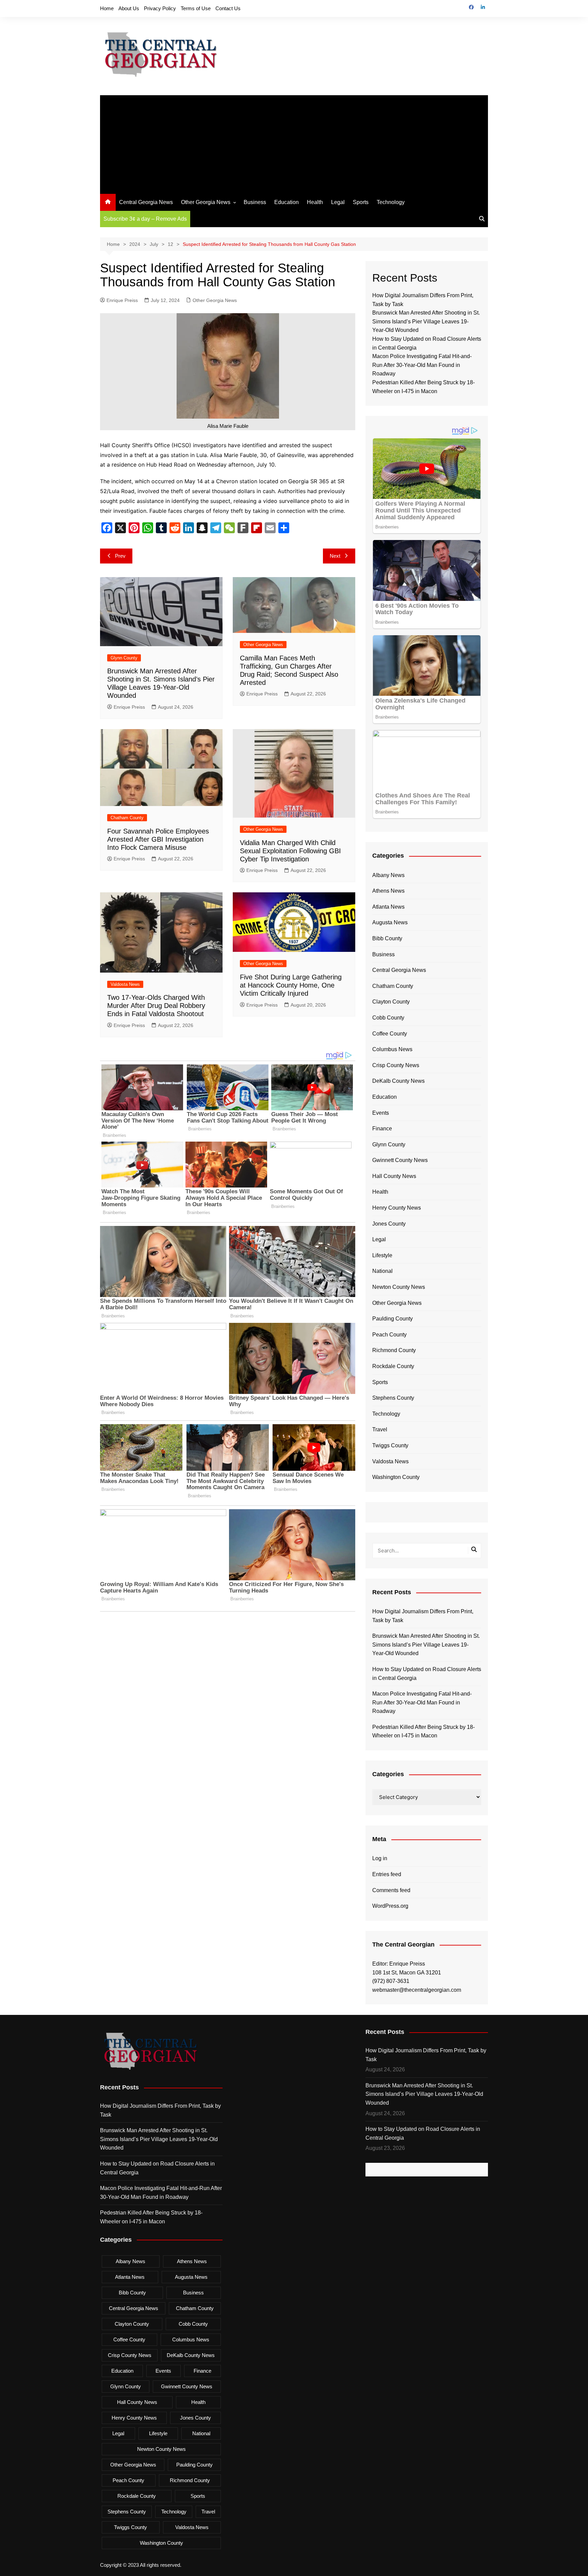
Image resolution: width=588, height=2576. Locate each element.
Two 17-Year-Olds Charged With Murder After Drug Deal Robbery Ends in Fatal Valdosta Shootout (156, 1006)
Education (287, 202)
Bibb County (387, 938)
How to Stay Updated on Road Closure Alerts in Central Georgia (427, 1674)
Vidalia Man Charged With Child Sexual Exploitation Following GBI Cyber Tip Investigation (290, 851)
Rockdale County (393, 1366)
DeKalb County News (398, 1081)
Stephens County (393, 1398)
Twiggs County (390, 1445)
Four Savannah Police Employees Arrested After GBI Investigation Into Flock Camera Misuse (158, 839)
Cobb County (388, 1018)
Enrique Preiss (122, 300)
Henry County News (397, 1208)
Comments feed (391, 1890)
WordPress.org (390, 1906)
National (382, 1271)
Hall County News (394, 1176)
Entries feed (387, 1874)
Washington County (396, 1477)
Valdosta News (125, 984)
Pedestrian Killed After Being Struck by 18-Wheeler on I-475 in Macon (423, 1731)
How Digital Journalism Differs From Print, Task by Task (423, 1616)
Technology (391, 202)
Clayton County (391, 1002)
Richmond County (394, 1350)
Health (315, 202)
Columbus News (392, 1049)
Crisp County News (396, 1065)
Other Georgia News (206, 202)
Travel (380, 1429)
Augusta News (390, 922)
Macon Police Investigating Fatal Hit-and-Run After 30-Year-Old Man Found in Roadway (422, 365)
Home (107, 8)
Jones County (389, 1224)
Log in (380, 1858)
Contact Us (228, 8)
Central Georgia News (146, 202)
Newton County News (399, 1287)
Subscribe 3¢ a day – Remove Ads (145, 219)
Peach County (389, 1335)
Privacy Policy (160, 8)
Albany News (388, 875)
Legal (338, 202)
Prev (120, 556)
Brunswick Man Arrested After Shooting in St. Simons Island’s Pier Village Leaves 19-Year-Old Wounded (426, 321)
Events (381, 1113)
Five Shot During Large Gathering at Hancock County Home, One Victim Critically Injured (291, 985)
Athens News (388, 891)
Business (255, 202)
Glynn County (124, 658)
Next (335, 556)
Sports (361, 202)
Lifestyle (382, 1255)
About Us (129, 8)
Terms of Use (196, 8)
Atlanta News (388, 907)
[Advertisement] (294, 143)
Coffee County (390, 1034)
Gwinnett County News (400, 1160)
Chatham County (127, 818)
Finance (382, 1129)
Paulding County (393, 1319)
